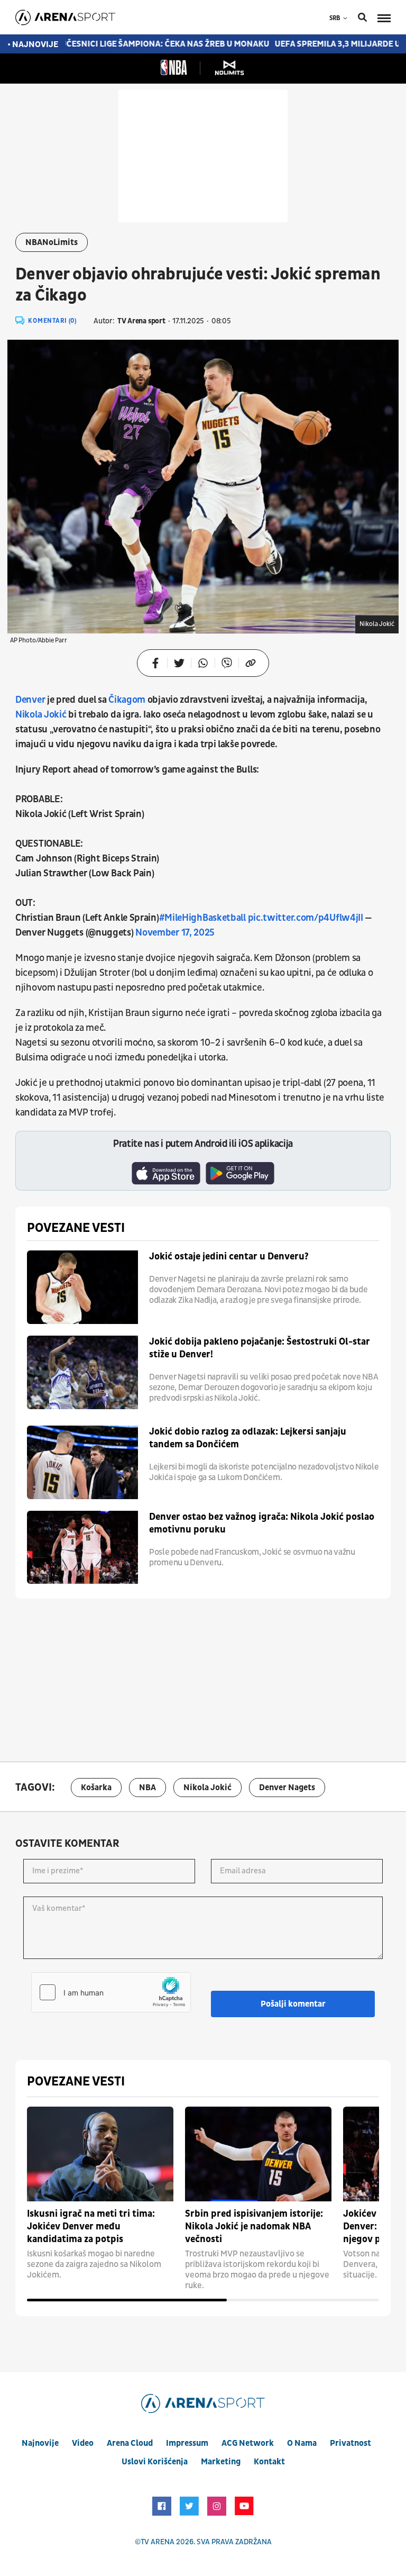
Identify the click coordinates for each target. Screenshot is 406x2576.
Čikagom (127, 700)
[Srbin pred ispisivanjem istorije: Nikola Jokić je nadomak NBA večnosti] (258, 2154)
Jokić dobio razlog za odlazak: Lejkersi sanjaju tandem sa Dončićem (248, 1438)
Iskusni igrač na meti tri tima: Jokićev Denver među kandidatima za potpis (91, 2226)
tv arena (158, 2542)
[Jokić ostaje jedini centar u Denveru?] (82, 1287)
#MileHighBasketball (202, 918)
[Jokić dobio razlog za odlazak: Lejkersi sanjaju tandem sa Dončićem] (82, 1462)
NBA (147, 1788)
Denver (31, 700)
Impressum (187, 2443)
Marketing (221, 2462)
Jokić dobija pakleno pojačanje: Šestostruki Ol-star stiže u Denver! (260, 1348)
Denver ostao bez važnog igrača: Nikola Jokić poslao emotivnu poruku (262, 1523)
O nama (302, 2443)
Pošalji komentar (293, 2004)
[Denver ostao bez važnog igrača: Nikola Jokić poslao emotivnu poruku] (82, 1548)
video (83, 2443)
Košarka (96, 1788)
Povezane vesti (76, 1228)
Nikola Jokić (42, 715)
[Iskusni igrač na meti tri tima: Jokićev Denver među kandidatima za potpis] (100, 2154)
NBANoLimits (52, 242)
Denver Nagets (287, 1788)
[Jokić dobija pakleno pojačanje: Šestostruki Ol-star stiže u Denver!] (82, 1372)
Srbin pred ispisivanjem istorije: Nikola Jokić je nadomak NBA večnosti (254, 2226)
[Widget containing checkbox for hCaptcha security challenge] (111, 1992)
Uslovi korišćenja (155, 2462)
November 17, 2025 (175, 933)
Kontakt (269, 2462)
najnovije (40, 2443)
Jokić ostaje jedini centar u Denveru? (229, 1257)
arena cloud (130, 2443)
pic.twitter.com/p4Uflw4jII (306, 918)
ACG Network (248, 2443)
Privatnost (350, 2443)
